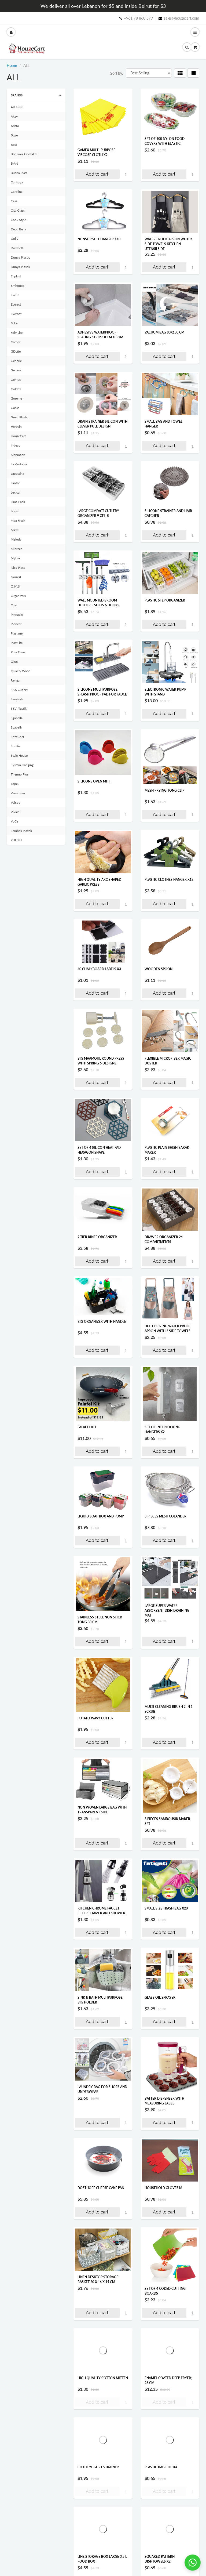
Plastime (17, 633)
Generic (16, 361)
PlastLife (17, 643)
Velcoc (15, 802)
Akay (14, 116)
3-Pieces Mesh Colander (165, 1516)
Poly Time (18, 652)
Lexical (16, 492)
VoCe (14, 821)
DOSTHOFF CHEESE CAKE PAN (101, 2188)
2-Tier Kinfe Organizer (97, 1237)
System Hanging (22, 765)
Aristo (15, 126)
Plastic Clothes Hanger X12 (169, 880)
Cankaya (17, 182)
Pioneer (16, 624)
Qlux (14, 662)
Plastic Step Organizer (165, 600)
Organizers (18, 596)
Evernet (16, 314)
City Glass (18, 210)
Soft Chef (17, 737)
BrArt (14, 163)
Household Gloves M (163, 2188)
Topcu (15, 784)
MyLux (16, 558)
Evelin (15, 295)
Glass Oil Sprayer (160, 1997)
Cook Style (18, 220)
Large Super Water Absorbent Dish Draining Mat (167, 1611)
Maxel (15, 530)
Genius (16, 380)
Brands (17, 95)
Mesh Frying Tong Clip (164, 790)
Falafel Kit (87, 1427)
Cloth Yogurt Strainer (98, 2467)
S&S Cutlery (19, 690)
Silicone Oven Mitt (94, 781)
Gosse (15, 408)
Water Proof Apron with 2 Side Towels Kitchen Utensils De (168, 244)
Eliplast (16, 276)
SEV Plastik (19, 709)
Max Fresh (18, 521)
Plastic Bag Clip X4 (161, 2467)
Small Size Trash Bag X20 (166, 1908)
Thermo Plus (20, 774)
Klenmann (18, 455)
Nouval (16, 577)
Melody (16, 539)
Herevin (16, 427)
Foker (15, 323)
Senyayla (17, 699)
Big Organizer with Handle (102, 1322)
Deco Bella (18, 229)
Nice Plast (18, 568)
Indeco (16, 445)
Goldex (16, 389)
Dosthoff (17, 248)
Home (12, 65)
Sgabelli (16, 727)
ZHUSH (16, 840)
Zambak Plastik (21, 831)
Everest (16, 304)
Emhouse (17, 286)
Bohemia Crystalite (24, 154)
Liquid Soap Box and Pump (101, 1516)
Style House (19, 756)
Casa (14, 201)
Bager (15, 135)
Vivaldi (16, 812)
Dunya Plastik (20, 267)
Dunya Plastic (20, 257)
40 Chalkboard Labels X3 (99, 969)
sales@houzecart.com (182, 18)
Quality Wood (21, 671)
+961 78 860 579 (138, 18)
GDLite (16, 351)
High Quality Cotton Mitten (103, 2378)
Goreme (16, 398)
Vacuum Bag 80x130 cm (164, 332)
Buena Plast (19, 173)
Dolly (14, 239)
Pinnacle (17, 615)
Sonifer (16, 746)
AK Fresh (17, 107)
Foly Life (17, 333)
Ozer (14, 605)
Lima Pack (18, 502)
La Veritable (19, 464)
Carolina (17, 192)
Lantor (15, 483)
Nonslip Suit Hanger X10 (99, 239)
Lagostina (17, 474)
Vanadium (18, 793)
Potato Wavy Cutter (95, 1718)
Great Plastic (20, 417)
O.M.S (15, 586)
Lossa (15, 511)
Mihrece (16, 549)
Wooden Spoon (159, 969)
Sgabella (17, 718)
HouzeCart (18, 436)
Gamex (16, 342)
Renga (15, 680)
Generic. (17, 370)
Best (14, 145)
